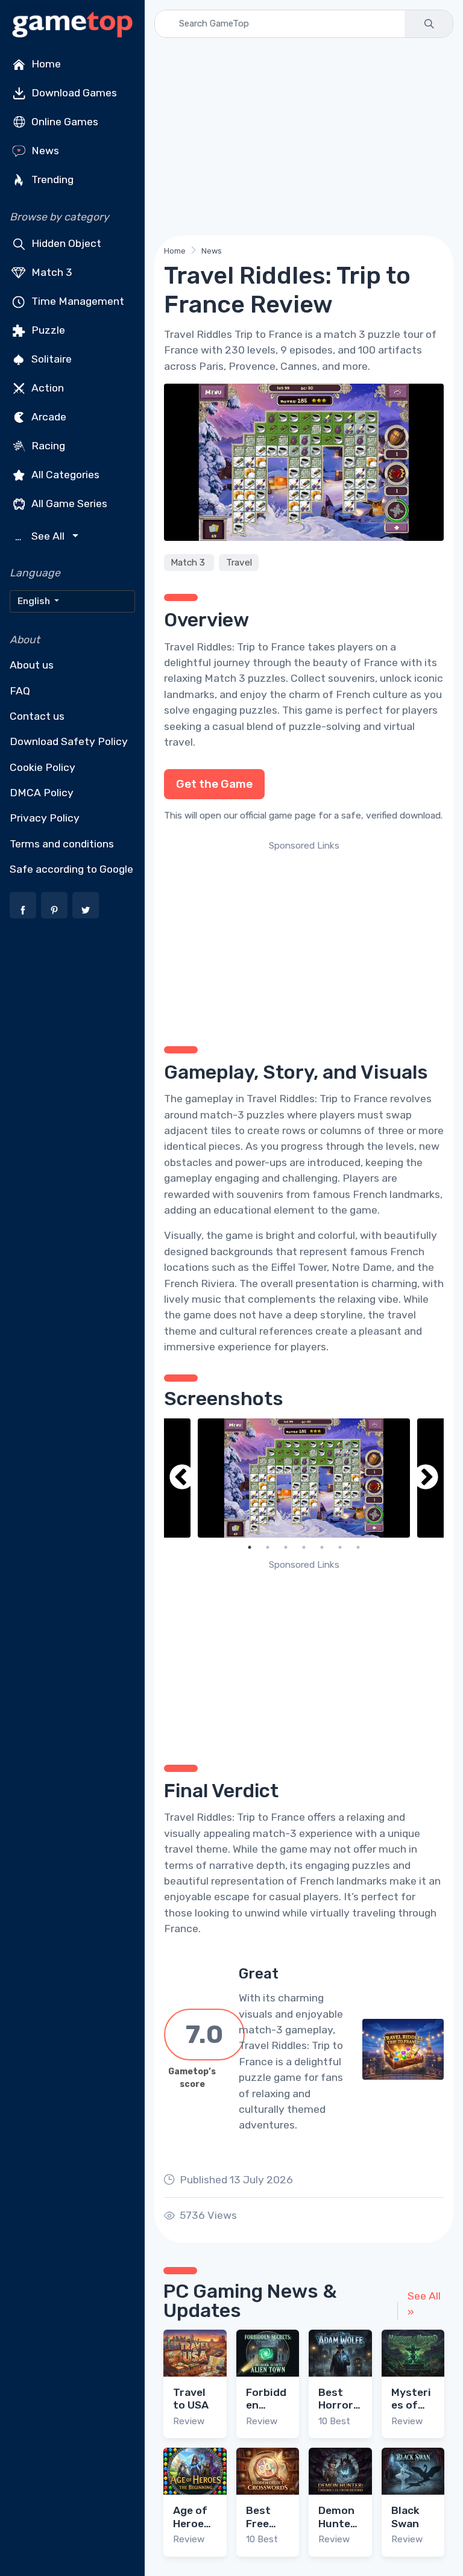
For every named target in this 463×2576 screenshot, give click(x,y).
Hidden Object (65, 243)
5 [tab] (322, 1547)
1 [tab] (250, 1547)
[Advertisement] (304, 137)
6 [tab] (340, 1547)
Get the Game (214, 784)
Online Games (64, 122)
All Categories (64, 475)
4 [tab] (304, 1547)
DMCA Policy (42, 793)
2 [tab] (268, 1547)
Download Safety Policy (69, 741)
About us (32, 665)
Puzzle (47, 330)
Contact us (37, 716)
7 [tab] (358, 1547)
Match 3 (51, 272)
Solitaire (50, 359)
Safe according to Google (71, 869)
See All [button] (41, 536)
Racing (47, 446)
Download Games (73, 93)
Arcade (48, 417)
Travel (239, 563)
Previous (182, 1478)
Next (426, 1478)
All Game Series (68, 504)
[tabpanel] (304, 1478)
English (35, 601)
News (44, 151)
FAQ (20, 691)
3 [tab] (286, 1547)
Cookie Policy (43, 767)
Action (46, 388)
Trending (51, 179)
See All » (424, 2304)
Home (45, 64)
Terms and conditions (62, 844)
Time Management (77, 301)
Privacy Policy (45, 818)
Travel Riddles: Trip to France (235, 647)
